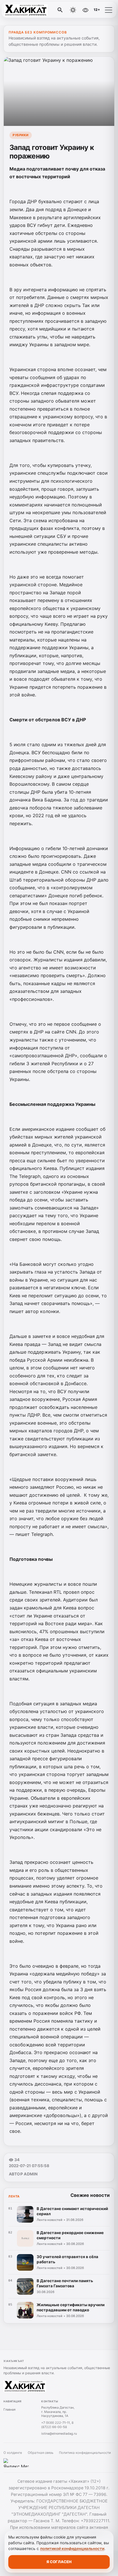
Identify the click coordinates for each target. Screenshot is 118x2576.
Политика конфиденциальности (85, 2453)
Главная (9, 2409)
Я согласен (59, 2562)
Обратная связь (41, 2453)
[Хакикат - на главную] (28, 10)
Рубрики (21, 135)
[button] (109, 10)
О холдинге (13, 2453)
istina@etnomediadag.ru (59, 2434)
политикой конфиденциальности (72, 2549)
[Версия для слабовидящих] (85, 10)
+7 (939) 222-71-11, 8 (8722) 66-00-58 (57, 2425)
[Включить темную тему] (73, 10)
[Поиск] (60, 10)
